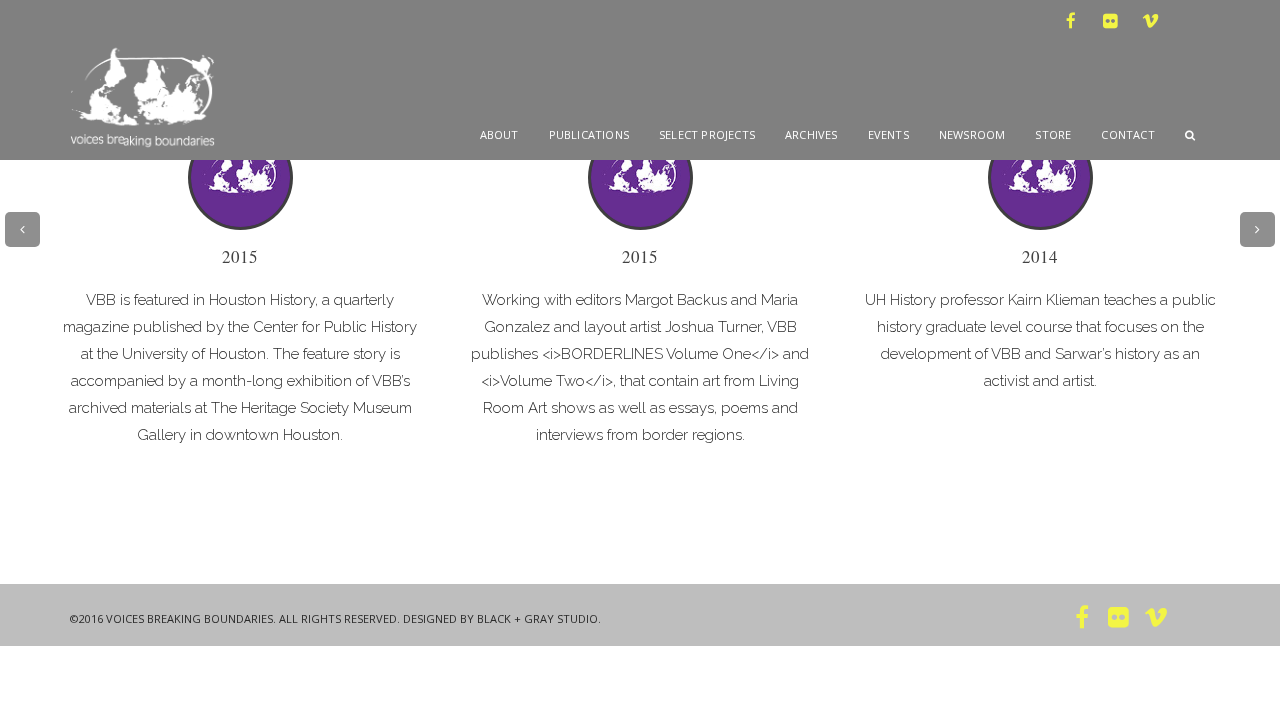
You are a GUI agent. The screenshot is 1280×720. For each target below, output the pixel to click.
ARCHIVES (811, 134)
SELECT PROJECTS (707, 134)
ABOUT (499, 134)
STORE (1053, 134)
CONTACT (1127, 134)
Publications (589, 134)
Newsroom (972, 134)
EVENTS (888, 134)
